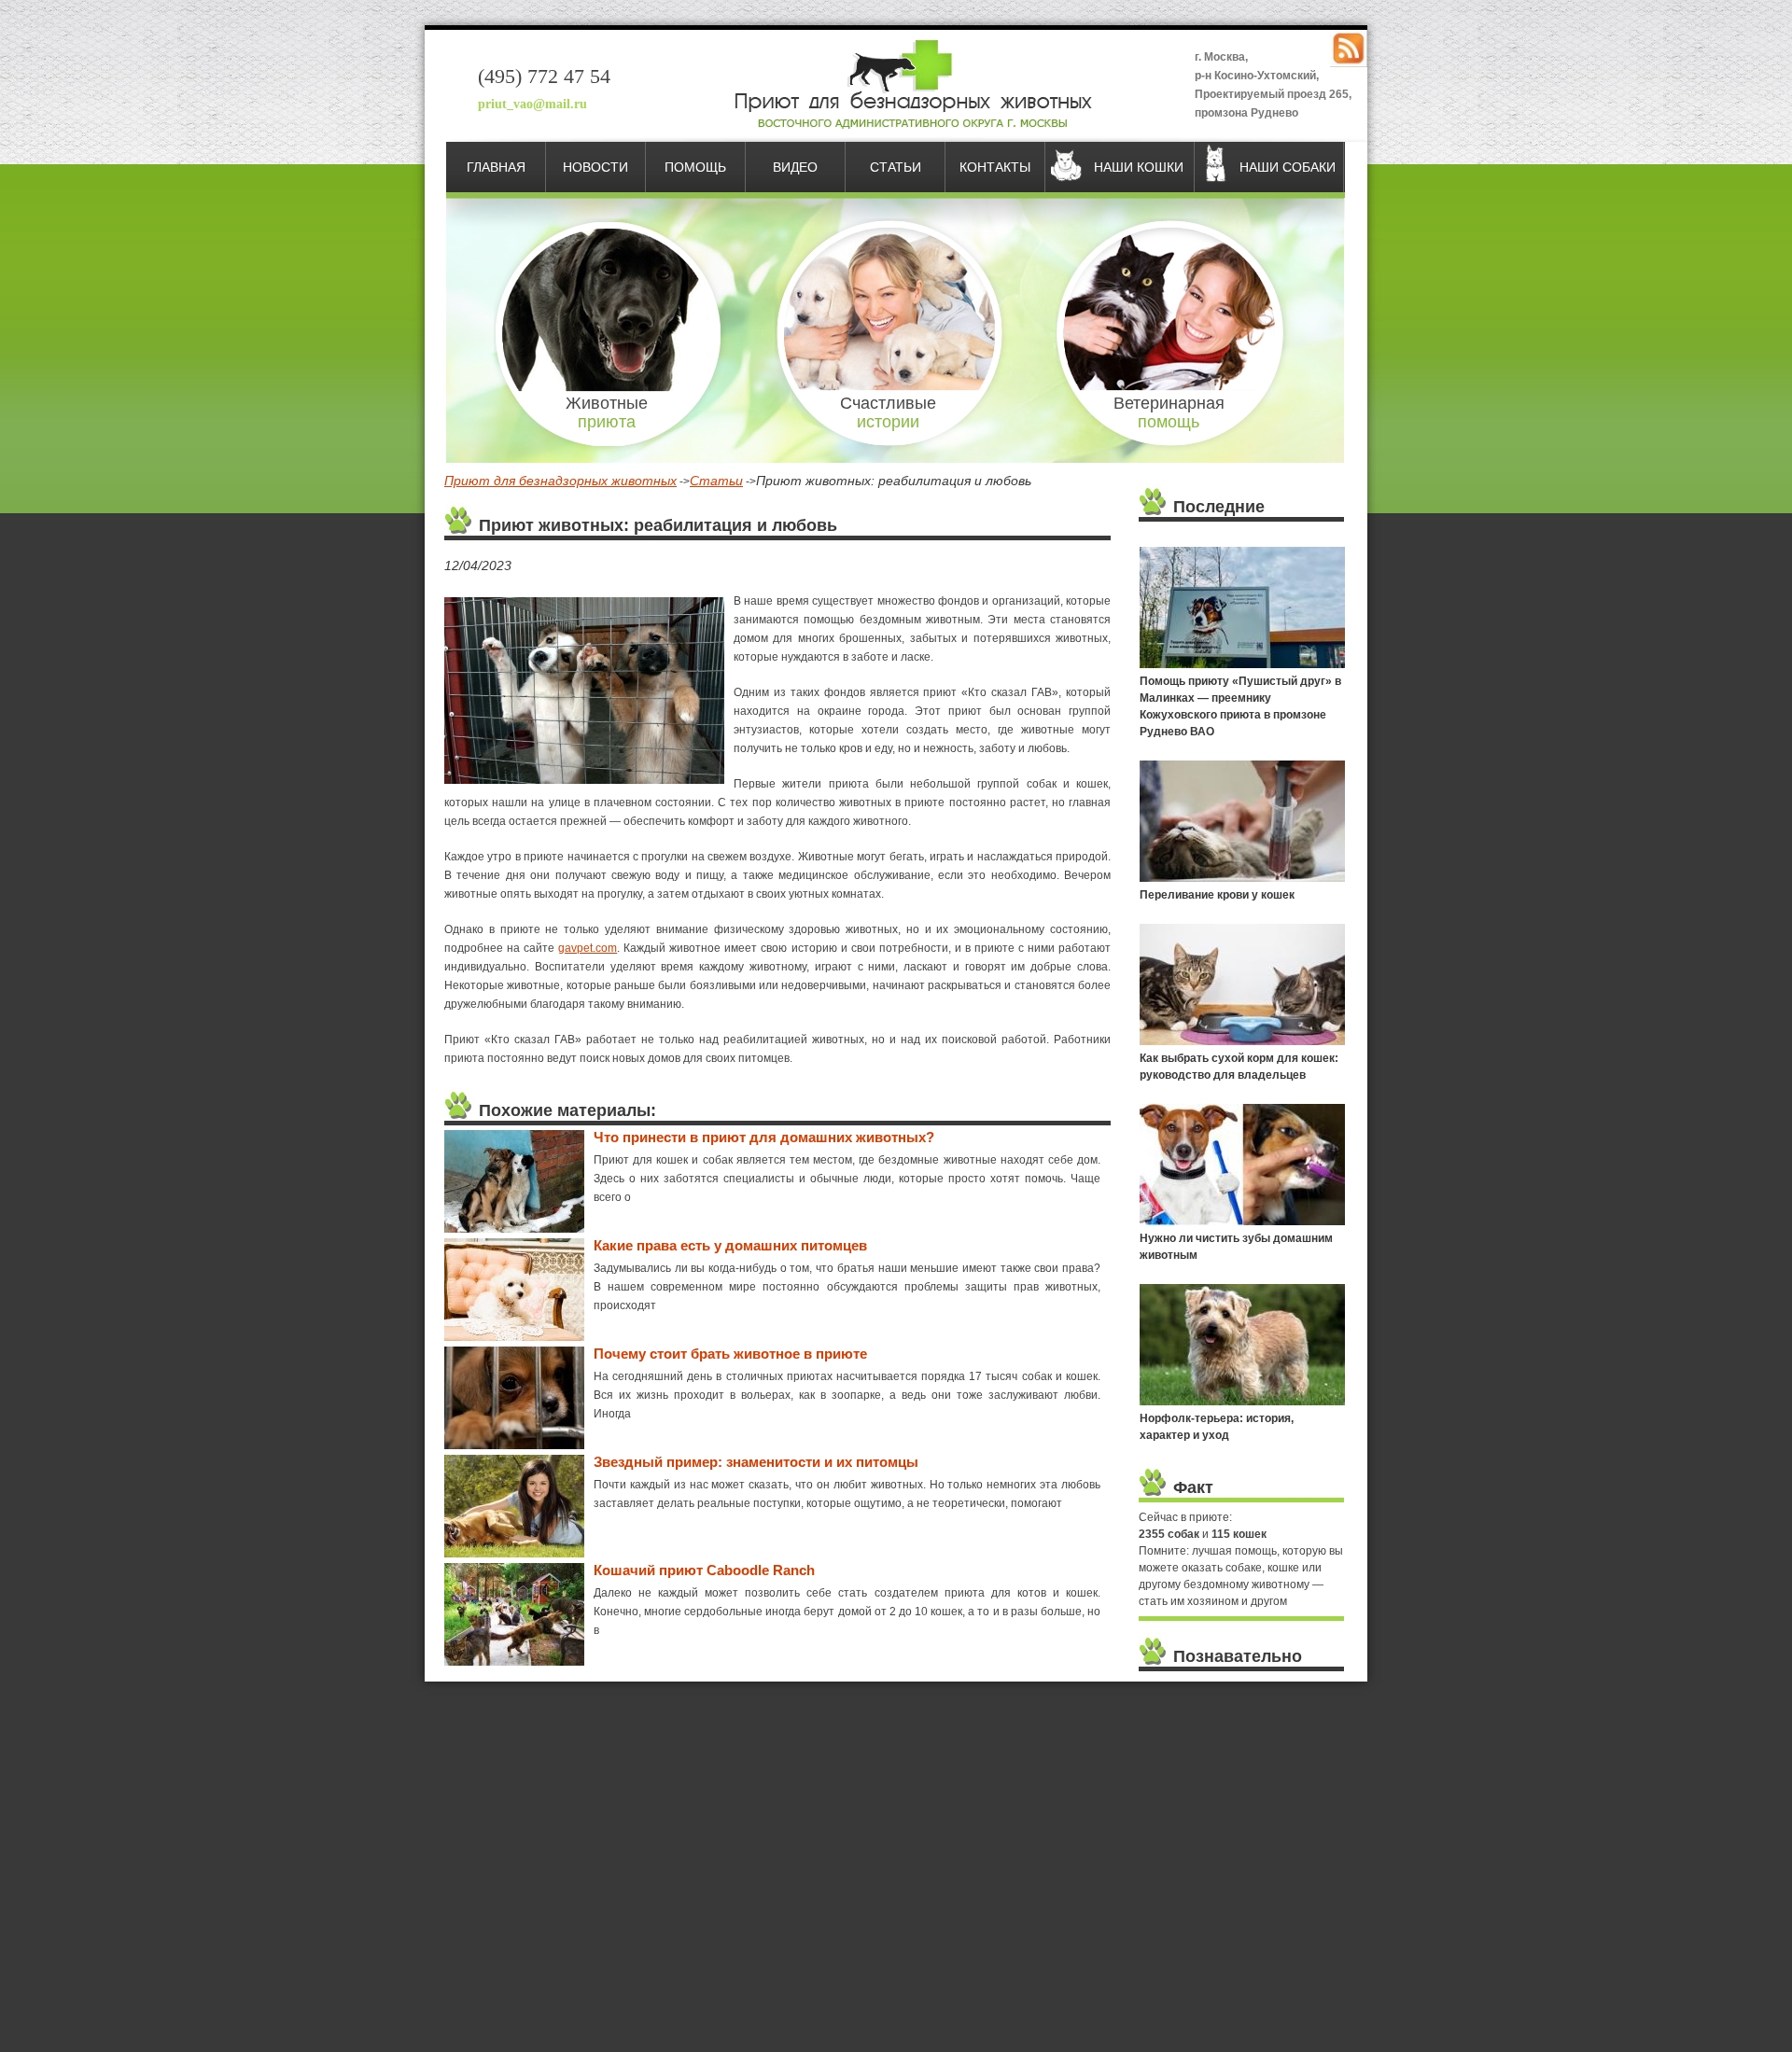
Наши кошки (1139, 167)
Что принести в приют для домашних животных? (764, 1137)
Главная (496, 167)
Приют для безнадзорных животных (560, 481)
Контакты (995, 167)
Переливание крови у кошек (1217, 895)
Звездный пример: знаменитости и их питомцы (756, 1462)
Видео (795, 167)
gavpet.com (588, 948)
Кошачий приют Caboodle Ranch (704, 1570)
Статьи (896, 167)
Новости (595, 167)
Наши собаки (1288, 167)
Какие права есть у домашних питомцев (730, 1245)
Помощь (695, 167)
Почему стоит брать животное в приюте (730, 1354)
